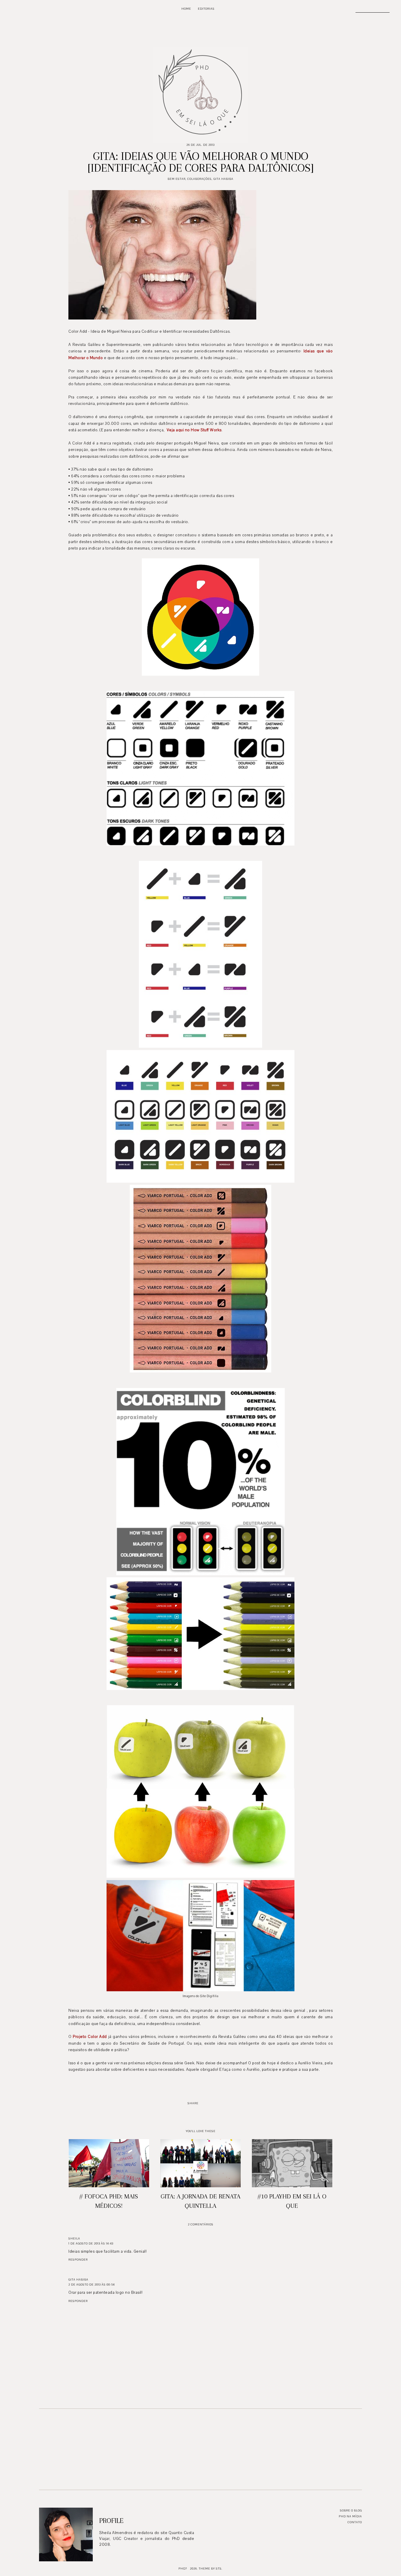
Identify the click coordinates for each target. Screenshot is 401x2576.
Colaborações (199, 179)
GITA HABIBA (78, 2280)
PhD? (183, 2569)
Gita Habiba (223, 179)
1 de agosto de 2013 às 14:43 (91, 2243)
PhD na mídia (350, 2516)
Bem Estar (177, 179)
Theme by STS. (211, 2569)
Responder (78, 2260)
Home (186, 9)
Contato (355, 2522)
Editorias (206, 9)
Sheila (74, 2238)
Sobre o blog (351, 2510)
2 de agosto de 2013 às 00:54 (92, 2285)
